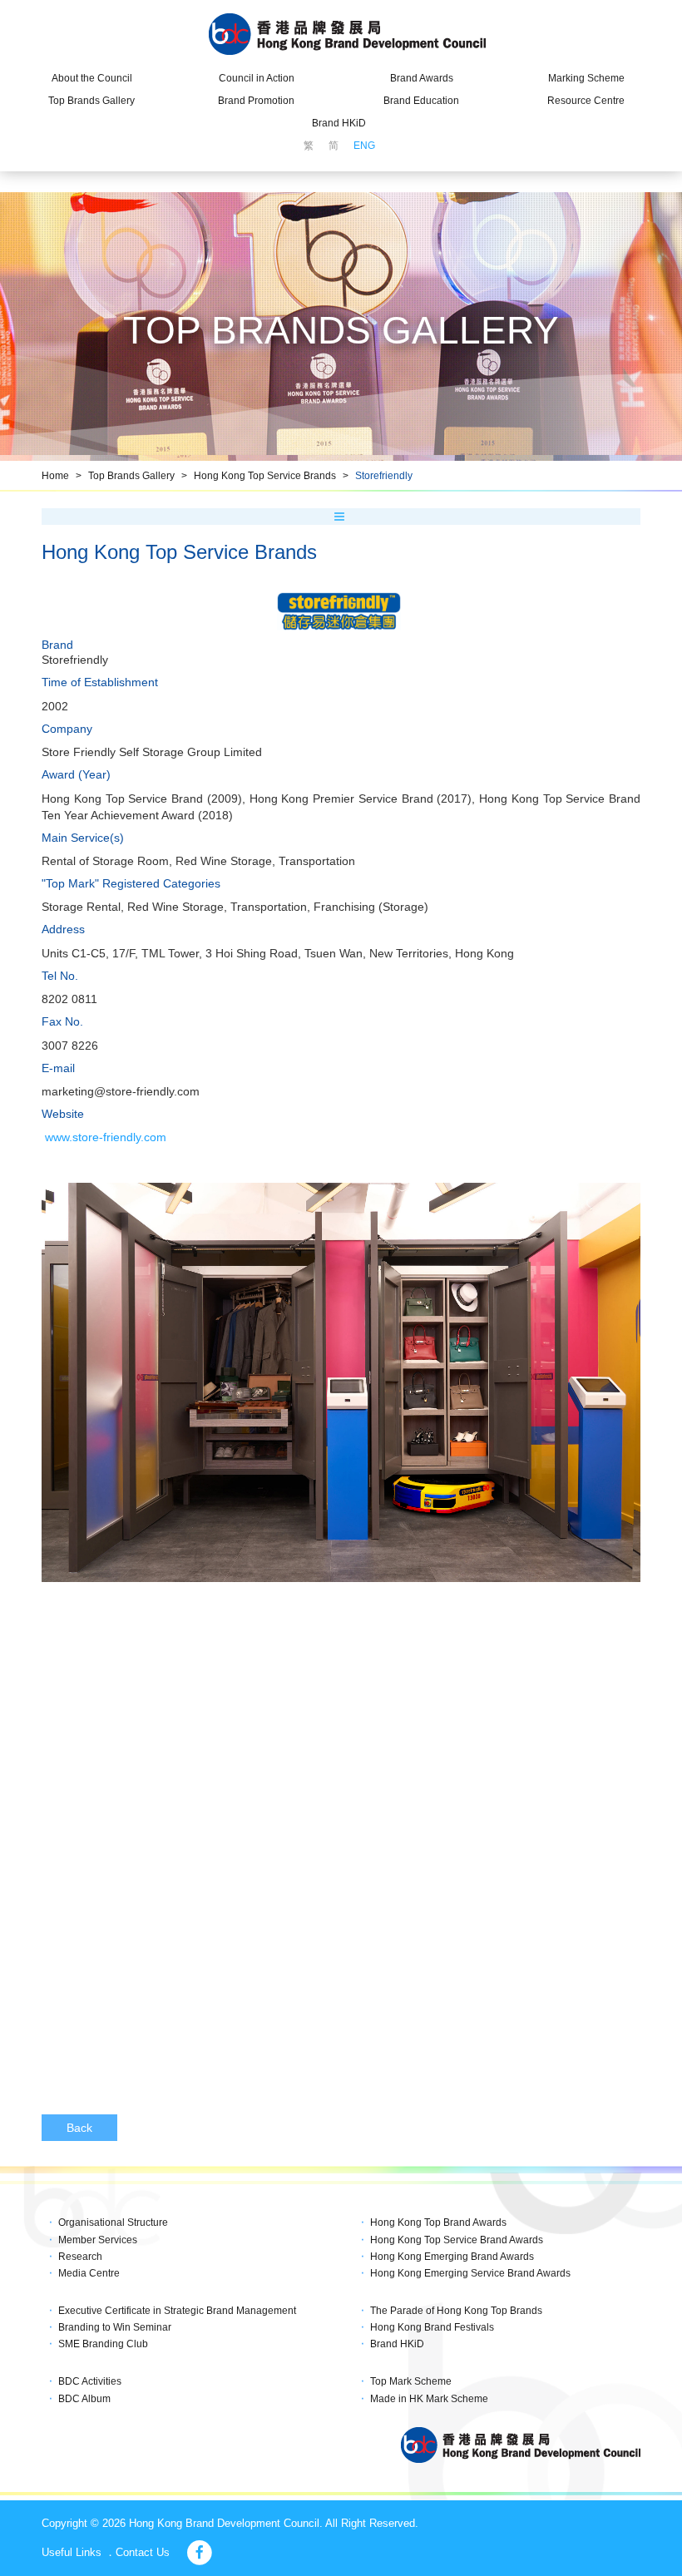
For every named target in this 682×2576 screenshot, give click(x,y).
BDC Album (84, 2399)
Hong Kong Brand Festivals (432, 2327)
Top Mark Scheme (411, 2381)
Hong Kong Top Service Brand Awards (457, 2240)
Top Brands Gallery (91, 101)
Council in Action (257, 78)
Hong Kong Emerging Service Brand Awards (470, 2273)
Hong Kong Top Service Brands (265, 476)
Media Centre (89, 2273)
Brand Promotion (256, 101)
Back (79, 2128)
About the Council (92, 78)
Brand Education (421, 101)
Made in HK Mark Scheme (429, 2399)
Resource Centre (586, 101)
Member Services (98, 2240)
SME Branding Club (103, 2344)
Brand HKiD (339, 123)
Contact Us (143, 2552)
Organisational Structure (113, 2222)
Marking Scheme (586, 78)
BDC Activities (90, 2381)
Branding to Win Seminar (115, 2327)
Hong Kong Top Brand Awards (438, 2222)
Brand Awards (422, 78)
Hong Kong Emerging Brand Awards (452, 2257)
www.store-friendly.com (106, 1137)
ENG (364, 146)
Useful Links (72, 2552)
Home (55, 476)
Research (80, 2257)
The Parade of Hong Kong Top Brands (456, 2311)
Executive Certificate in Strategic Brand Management (177, 2311)
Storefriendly (384, 476)
